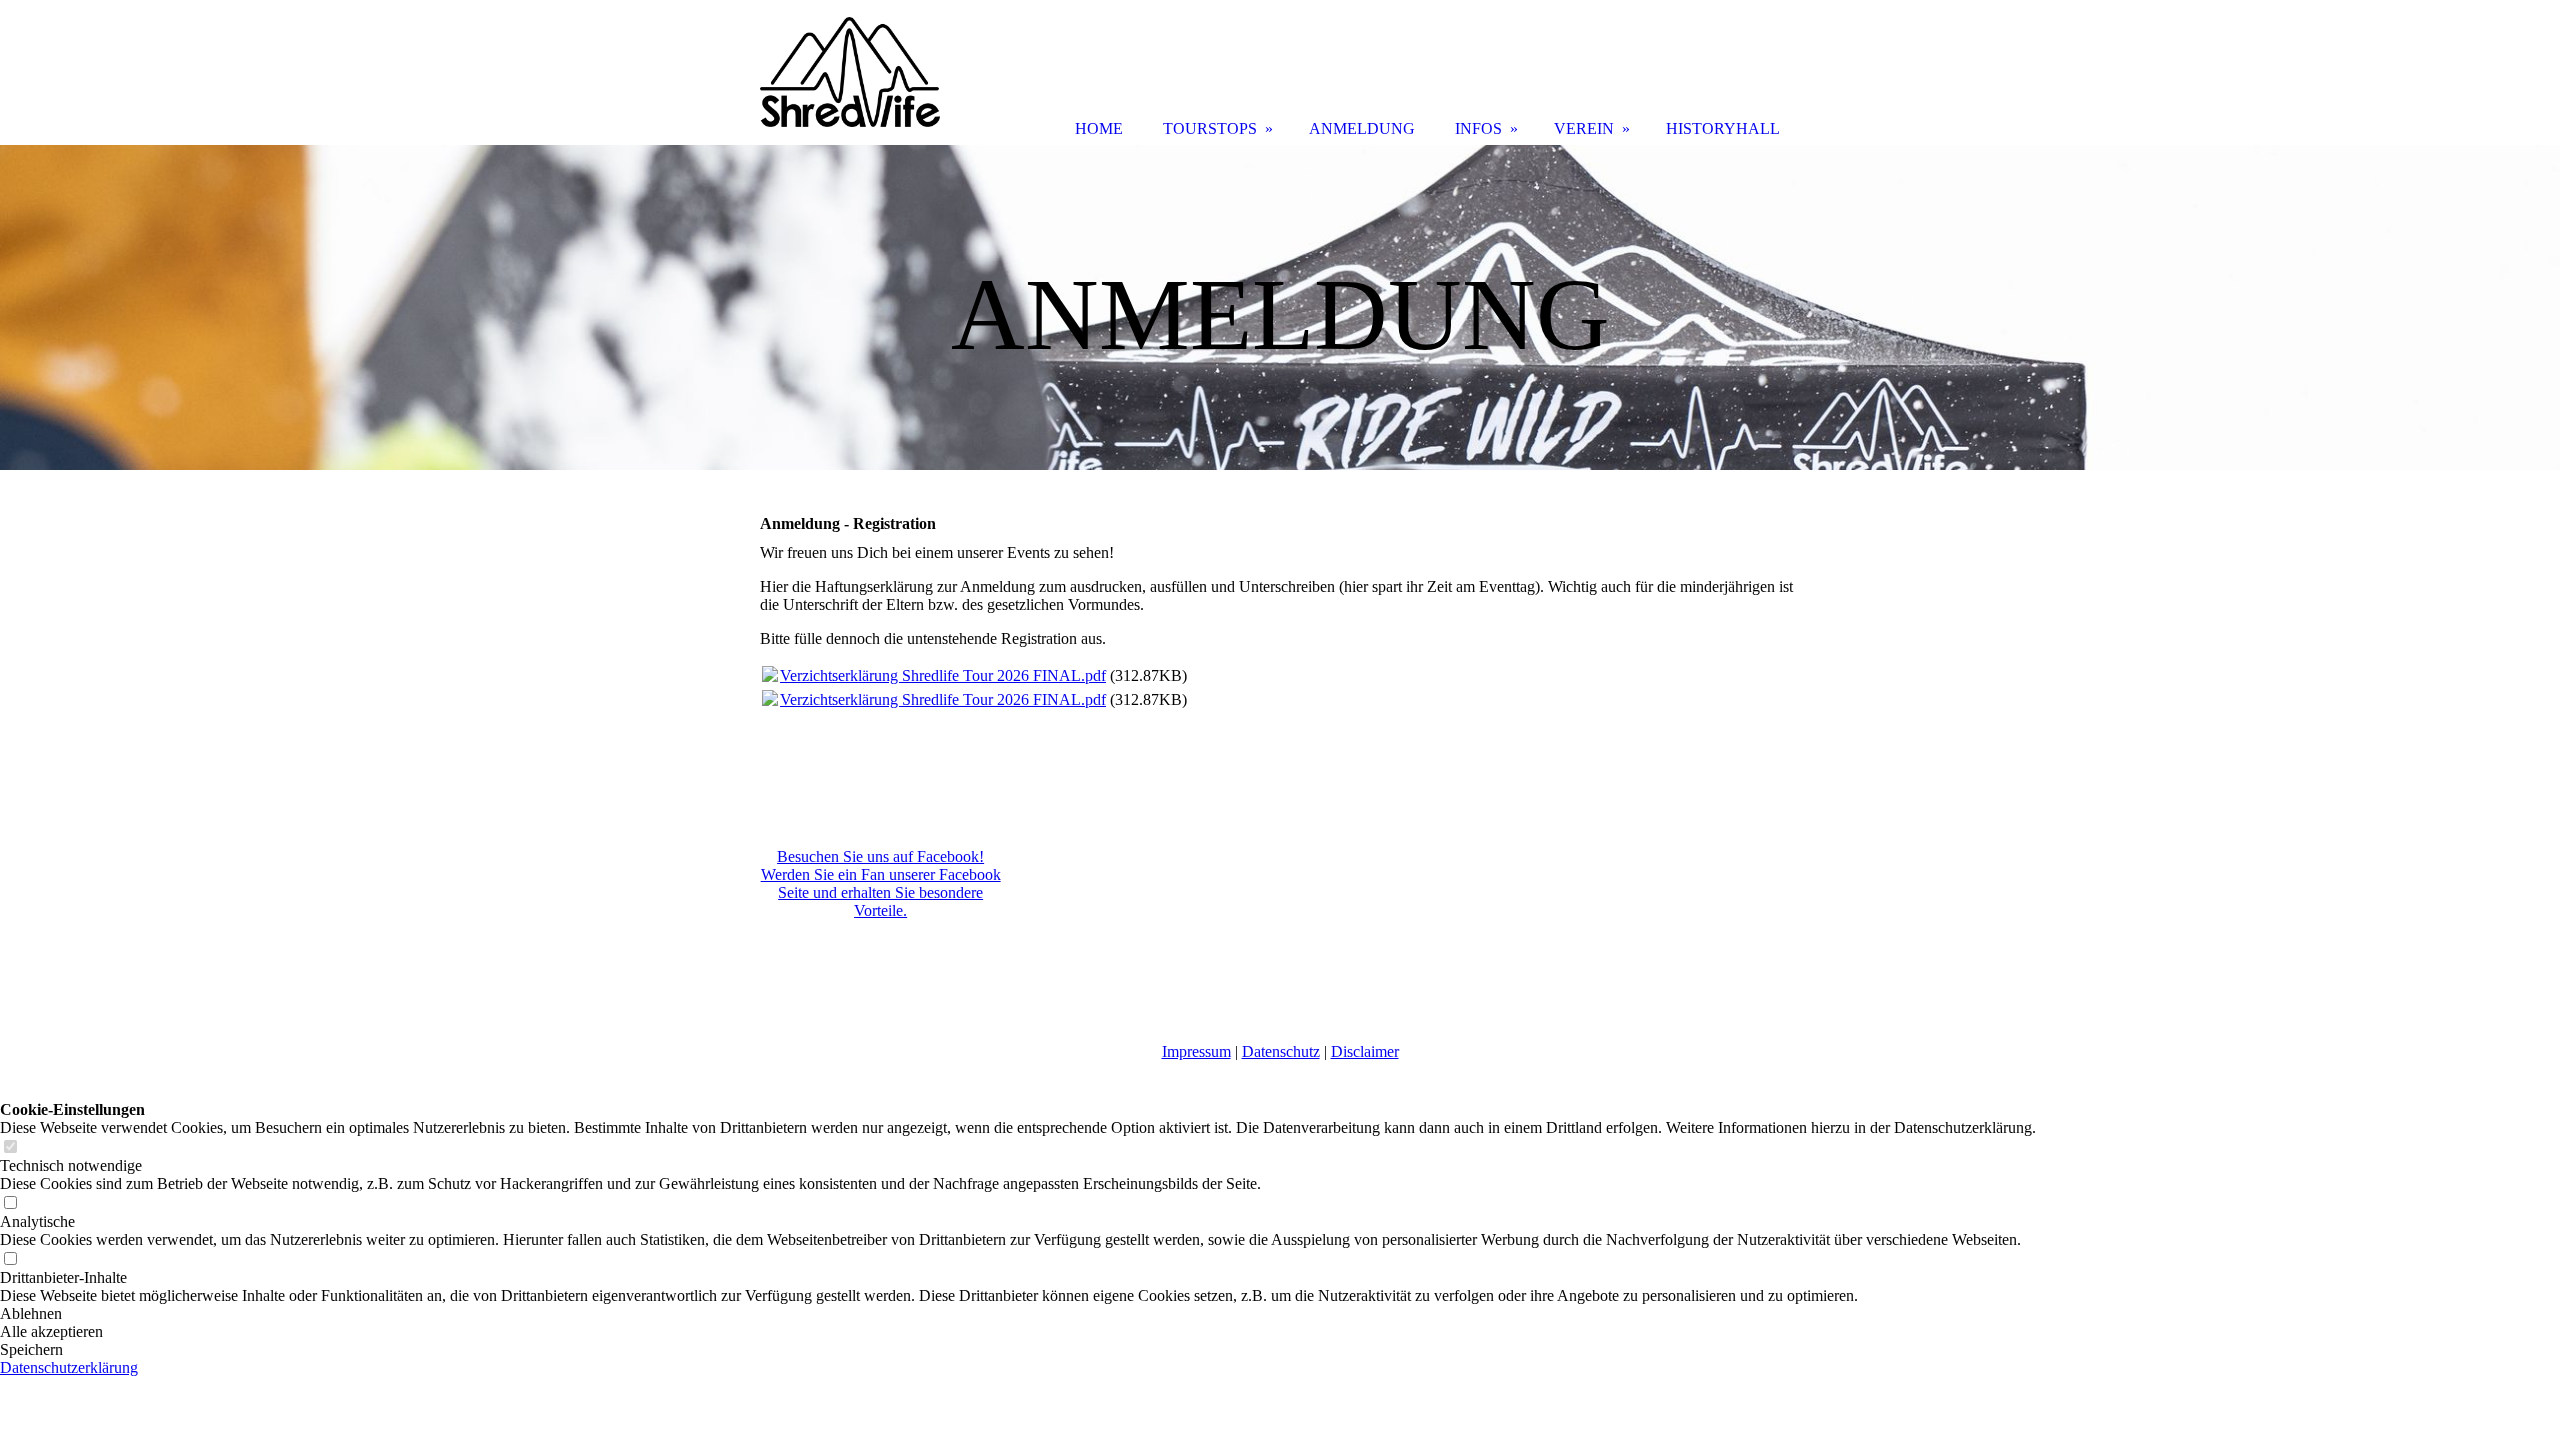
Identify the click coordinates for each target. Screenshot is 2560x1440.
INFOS (1478, 128)
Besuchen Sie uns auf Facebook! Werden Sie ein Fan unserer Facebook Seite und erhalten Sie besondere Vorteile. (881, 883)
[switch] (10, 1147)
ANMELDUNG (1362, 128)
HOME (1099, 128)
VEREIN (1584, 128)
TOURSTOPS (1210, 128)
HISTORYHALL (1723, 128)
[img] (1280, 307)
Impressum (1196, 1051)
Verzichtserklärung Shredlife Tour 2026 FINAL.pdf (943, 675)
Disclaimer (1365, 1051)
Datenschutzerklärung (69, 1367)
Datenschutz (1281, 1051)
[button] (1018, 1314)
